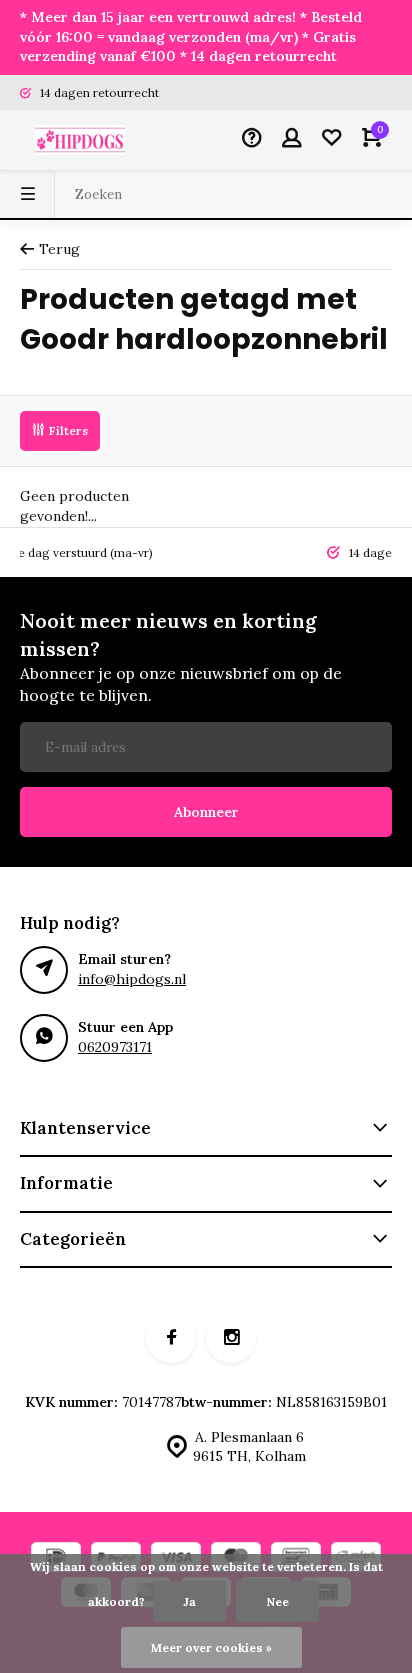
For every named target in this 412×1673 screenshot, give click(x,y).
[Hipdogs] (80, 140)
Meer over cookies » (211, 1647)
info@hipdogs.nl (132, 979)
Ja (189, 1601)
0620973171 (115, 1047)
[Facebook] (171, 1338)
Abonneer (206, 812)
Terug (59, 249)
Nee (277, 1601)
